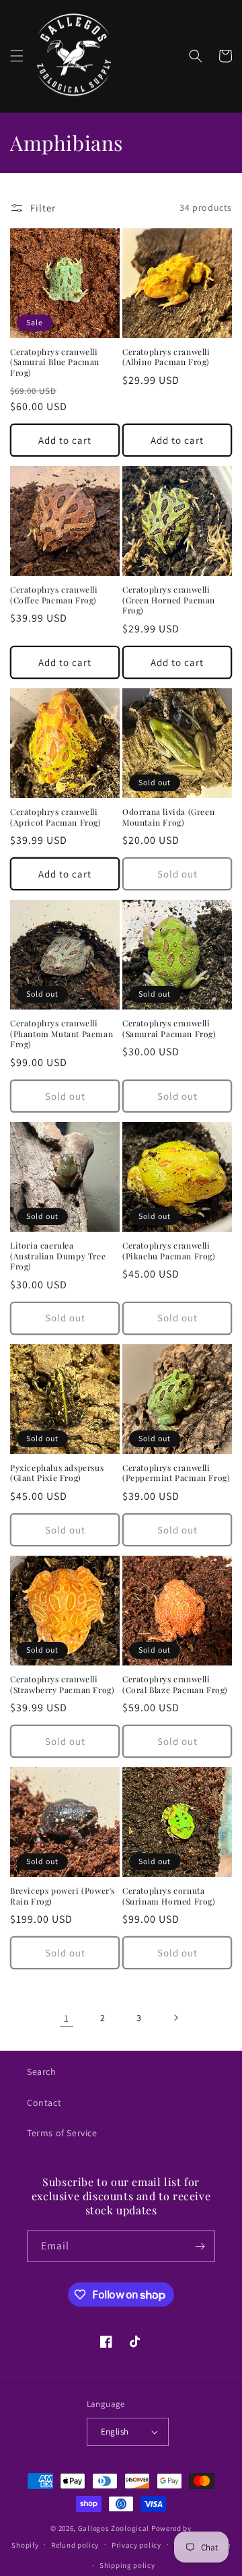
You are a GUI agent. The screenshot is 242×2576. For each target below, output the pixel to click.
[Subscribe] (200, 2246)
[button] (17, 56)
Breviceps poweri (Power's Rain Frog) (63, 1896)
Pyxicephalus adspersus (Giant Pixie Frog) (57, 1473)
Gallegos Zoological (114, 2528)
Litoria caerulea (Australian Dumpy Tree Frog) (58, 1256)
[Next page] (175, 2018)
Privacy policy (136, 2545)
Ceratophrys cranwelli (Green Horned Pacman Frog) (169, 600)
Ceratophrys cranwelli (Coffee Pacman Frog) (54, 595)
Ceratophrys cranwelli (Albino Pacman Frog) (166, 357)
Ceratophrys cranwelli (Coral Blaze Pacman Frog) (175, 1685)
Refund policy (75, 2545)
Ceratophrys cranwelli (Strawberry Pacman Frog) (62, 1685)
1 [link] (67, 2018)
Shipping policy (127, 2565)
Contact (44, 2103)
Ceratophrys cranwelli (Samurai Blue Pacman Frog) (55, 362)
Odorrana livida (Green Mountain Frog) (168, 817)
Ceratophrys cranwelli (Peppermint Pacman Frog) (176, 1473)
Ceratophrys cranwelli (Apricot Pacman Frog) (56, 817)
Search (42, 2072)
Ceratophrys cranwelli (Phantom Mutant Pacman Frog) (62, 1034)
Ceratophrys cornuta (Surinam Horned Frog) (169, 1896)
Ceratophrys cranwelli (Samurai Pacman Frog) (169, 1029)
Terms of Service (62, 2133)
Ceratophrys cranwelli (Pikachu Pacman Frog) (169, 1251)
